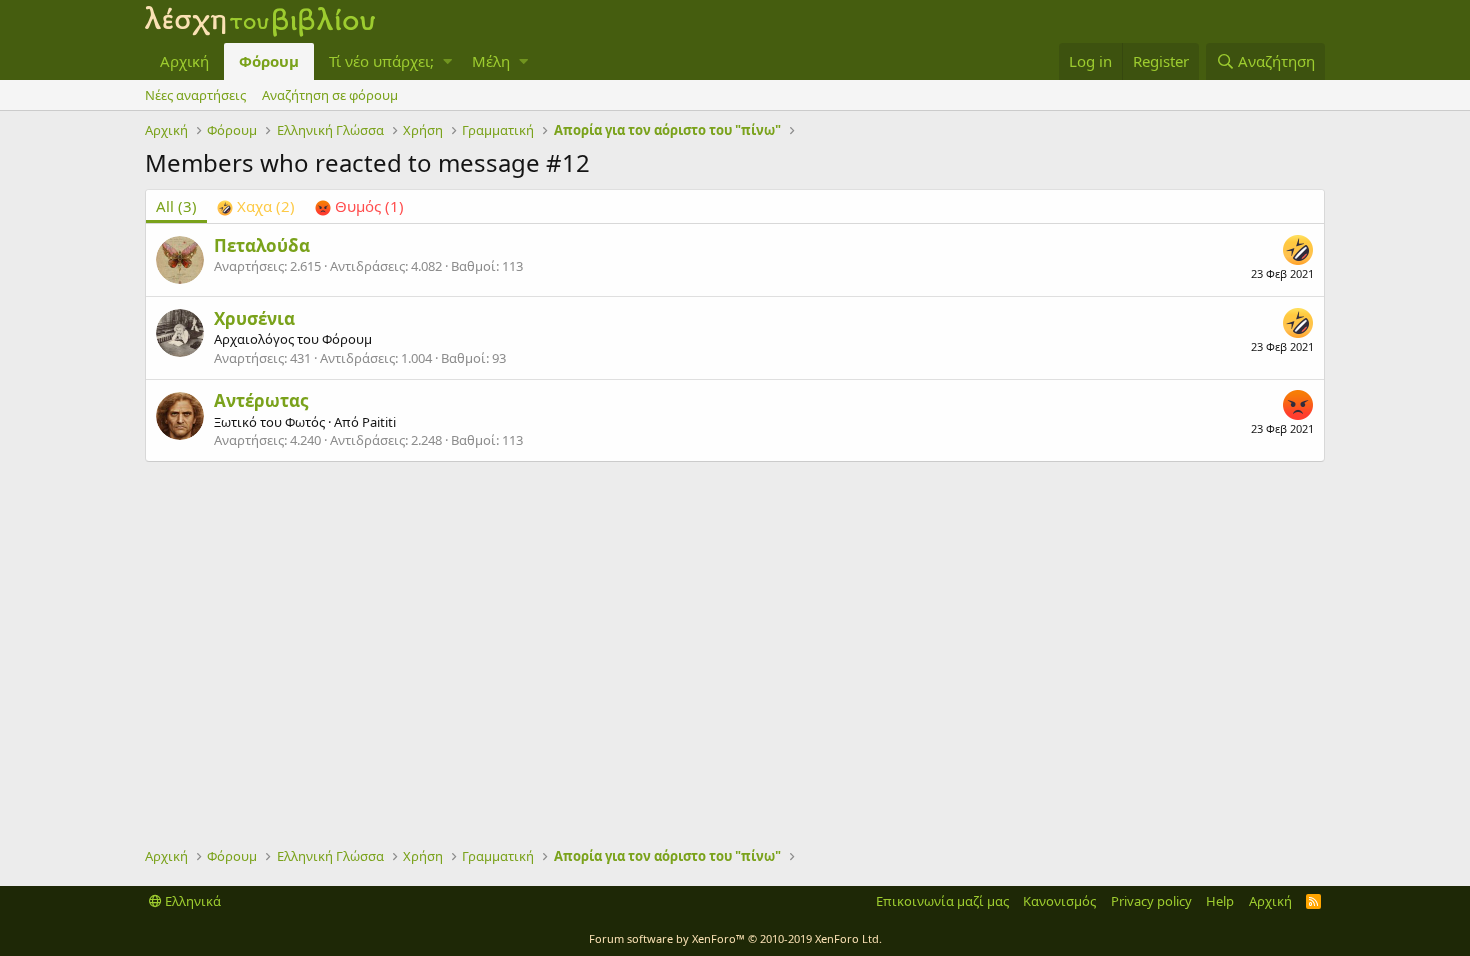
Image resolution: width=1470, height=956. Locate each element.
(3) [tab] (176, 206)
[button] (447, 61)
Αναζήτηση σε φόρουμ (330, 95)
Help (1220, 901)
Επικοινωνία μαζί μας (942, 901)
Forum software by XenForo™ (735, 938)
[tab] (256, 206)
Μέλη (491, 61)
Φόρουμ (269, 61)
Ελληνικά (191, 901)
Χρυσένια (254, 318)
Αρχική (184, 61)
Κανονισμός (1059, 901)
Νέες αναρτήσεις (195, 95)
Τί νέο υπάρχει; (381, 61)
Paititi (379, 422)
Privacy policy (1151, 901)
